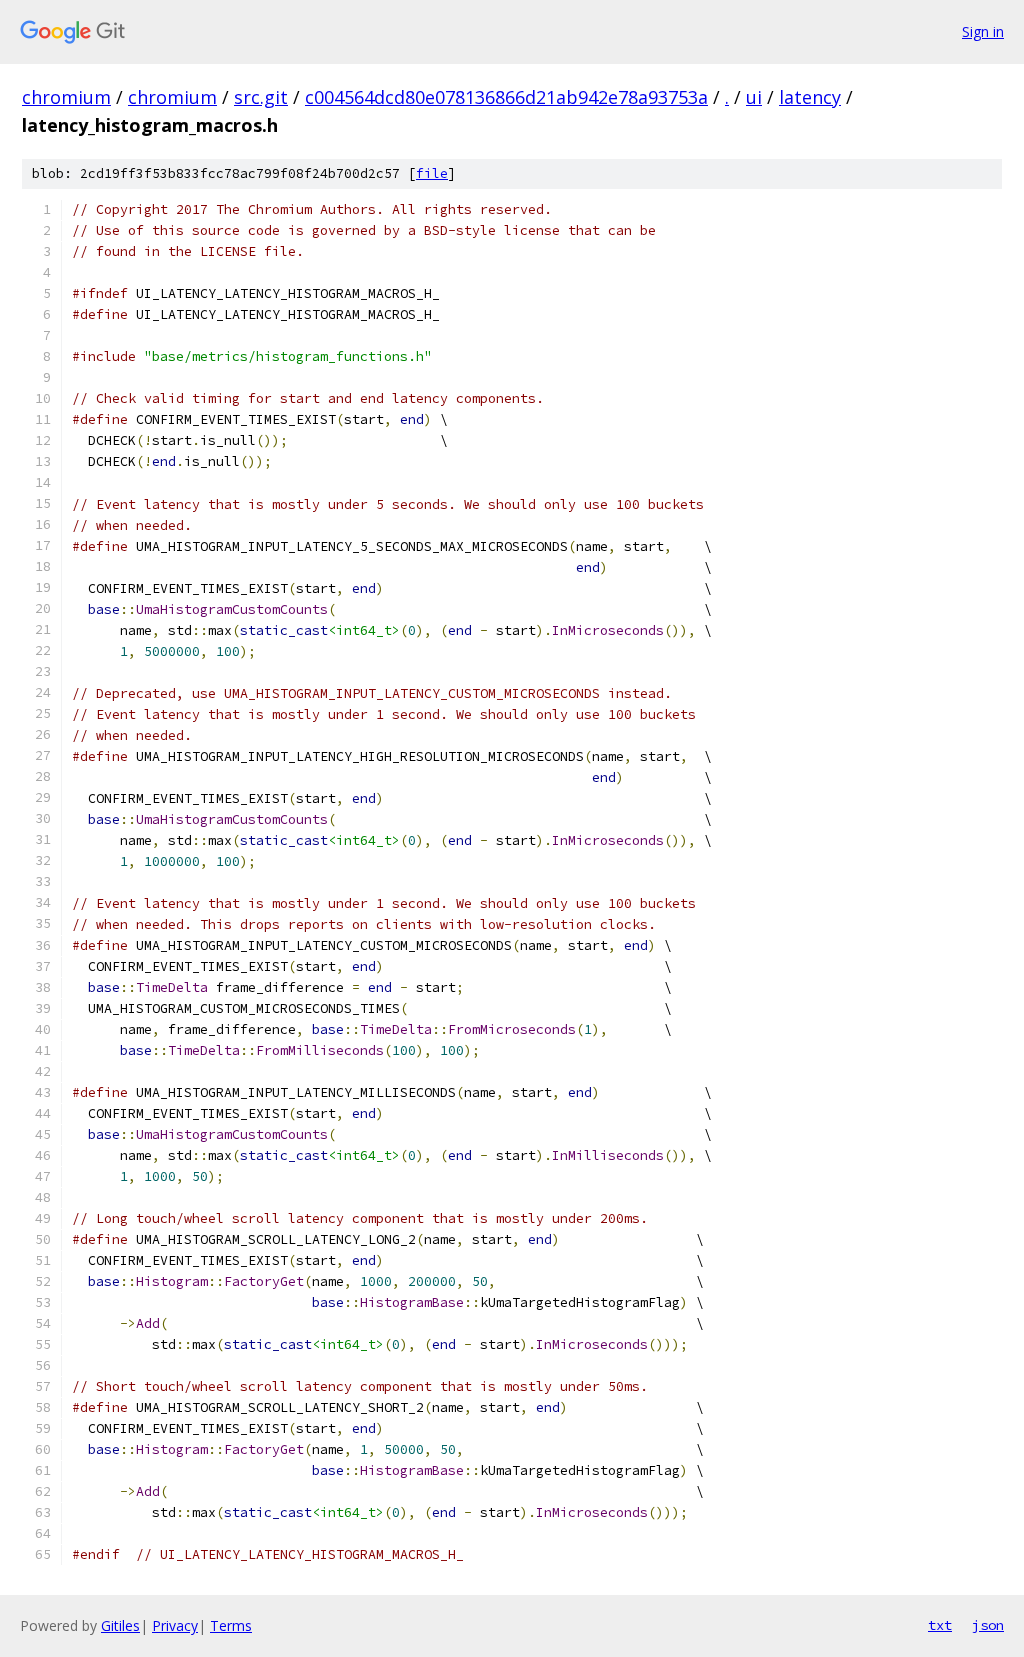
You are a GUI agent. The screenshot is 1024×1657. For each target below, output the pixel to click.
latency (810, 97)
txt (940, 1625)
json (988, 1625)
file (432, 173)
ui (754, 97)
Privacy (175, 1625)
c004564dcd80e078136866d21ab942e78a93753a (506, 97)
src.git (261, 97)
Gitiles (120, 1625)
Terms (231, 1625)
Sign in (983, 31)
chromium (66, 97)
